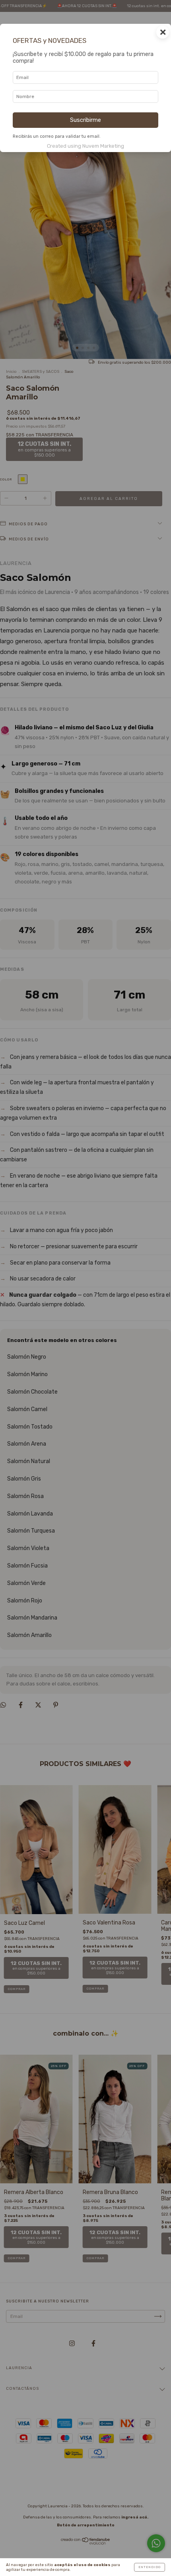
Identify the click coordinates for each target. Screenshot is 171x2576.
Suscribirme (85, 120)
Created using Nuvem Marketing (85, 146)
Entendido (150, 2567)
